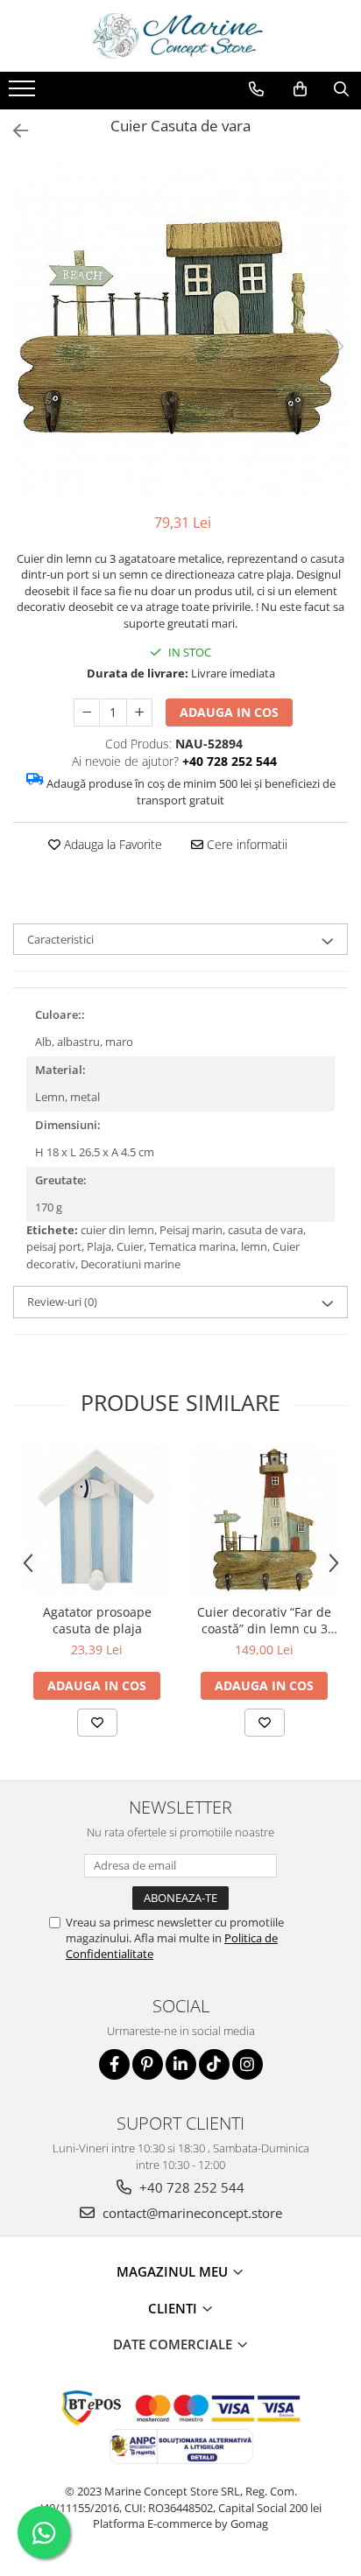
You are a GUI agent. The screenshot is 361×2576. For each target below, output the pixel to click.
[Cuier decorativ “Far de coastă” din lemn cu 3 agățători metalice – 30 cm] (264, 1520)
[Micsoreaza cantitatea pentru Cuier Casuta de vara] (87, 712)
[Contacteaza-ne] (256, 89)
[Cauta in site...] (341, 89)
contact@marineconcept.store (191, 2213)
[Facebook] (114, 2064)
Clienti (174, 2308)
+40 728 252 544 (190, 2187)
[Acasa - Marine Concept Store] (180, 36)
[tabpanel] (180, 328)
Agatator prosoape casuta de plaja (97, 1620)
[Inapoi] (13, 131)
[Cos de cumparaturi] (300, 89)
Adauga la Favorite (111, 844)
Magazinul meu (174, 2271)
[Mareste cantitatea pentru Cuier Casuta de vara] (139, 712)
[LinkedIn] (181, 2064)
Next (334, 346)
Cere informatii (245, 844)
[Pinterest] (148, 2064)
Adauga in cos (229, 712)
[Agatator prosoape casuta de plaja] (97, 1520)
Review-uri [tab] (62, 1302)
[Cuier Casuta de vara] (180, 328)
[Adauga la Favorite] (97, 1723)
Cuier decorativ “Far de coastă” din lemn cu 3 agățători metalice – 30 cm (264, 1620)
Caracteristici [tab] (60, 939)
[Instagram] (248, 2064)
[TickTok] (214, 2064)
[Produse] (24, 94)
